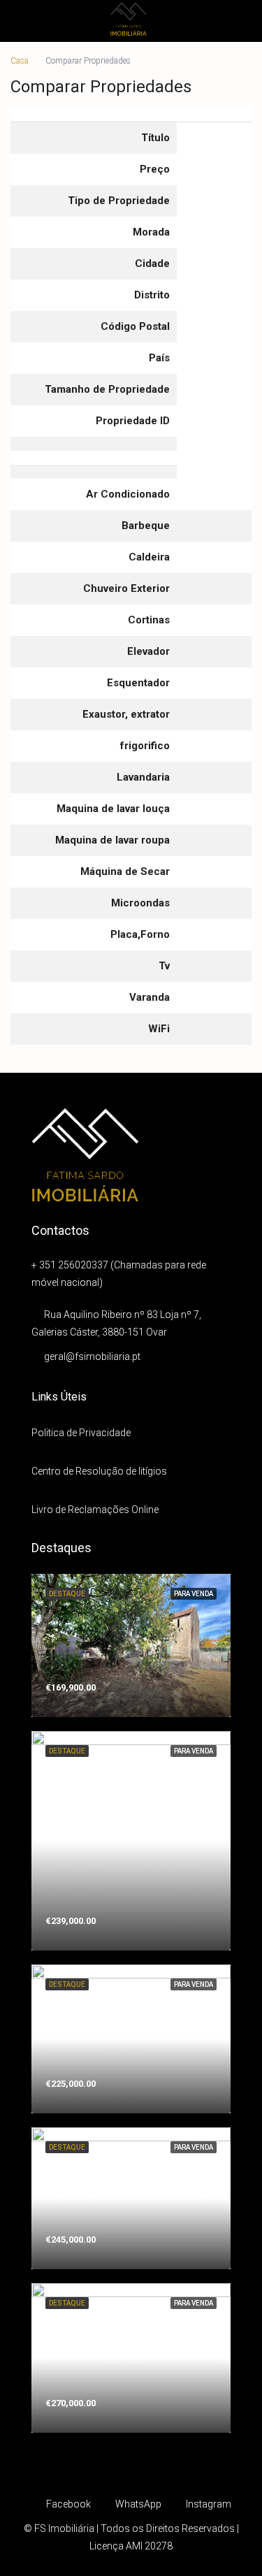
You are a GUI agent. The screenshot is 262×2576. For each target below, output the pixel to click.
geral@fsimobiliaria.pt (92, 1356)
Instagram (208, 2504)
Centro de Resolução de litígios (99, 1471)
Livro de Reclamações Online (95, 1510)
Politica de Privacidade (81, 1433)
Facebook (67, 2504)
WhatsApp (137, 2504)
